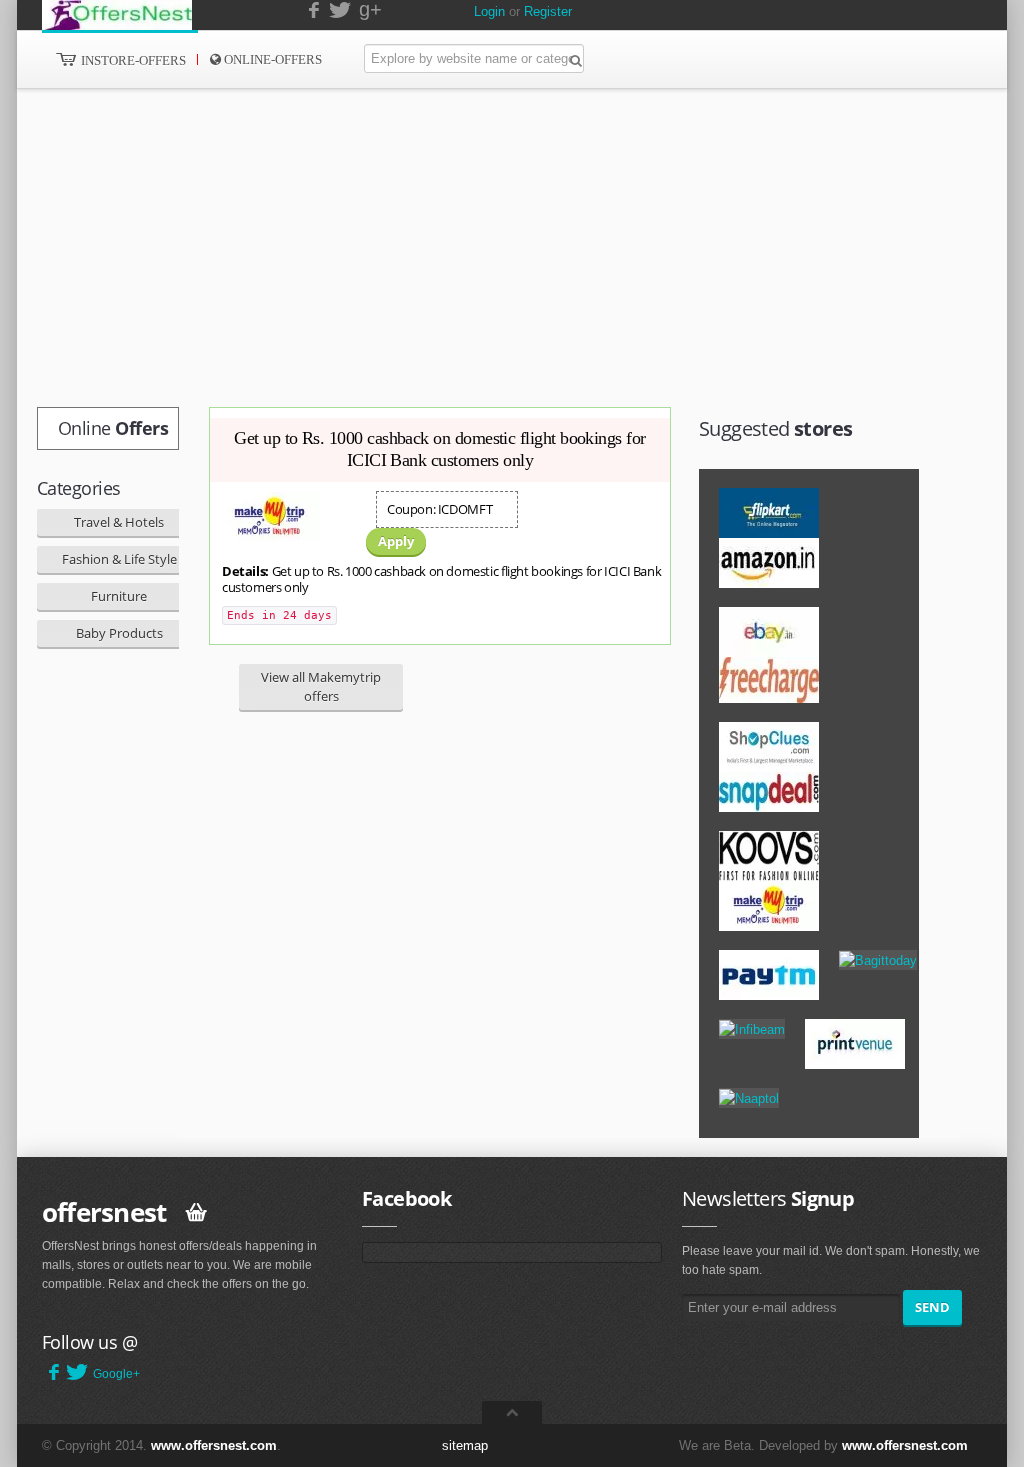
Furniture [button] (119, 596)
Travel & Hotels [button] (119, 522)
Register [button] (548, 11)
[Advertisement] (467, 248)
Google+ (116, 1374)
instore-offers (132, 60)
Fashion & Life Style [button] (119, 559)
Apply (396, 541)
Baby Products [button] (119, 633)
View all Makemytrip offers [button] (321, 686)
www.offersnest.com (214, 1445)
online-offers (271, 59)
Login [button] (489, 11)
